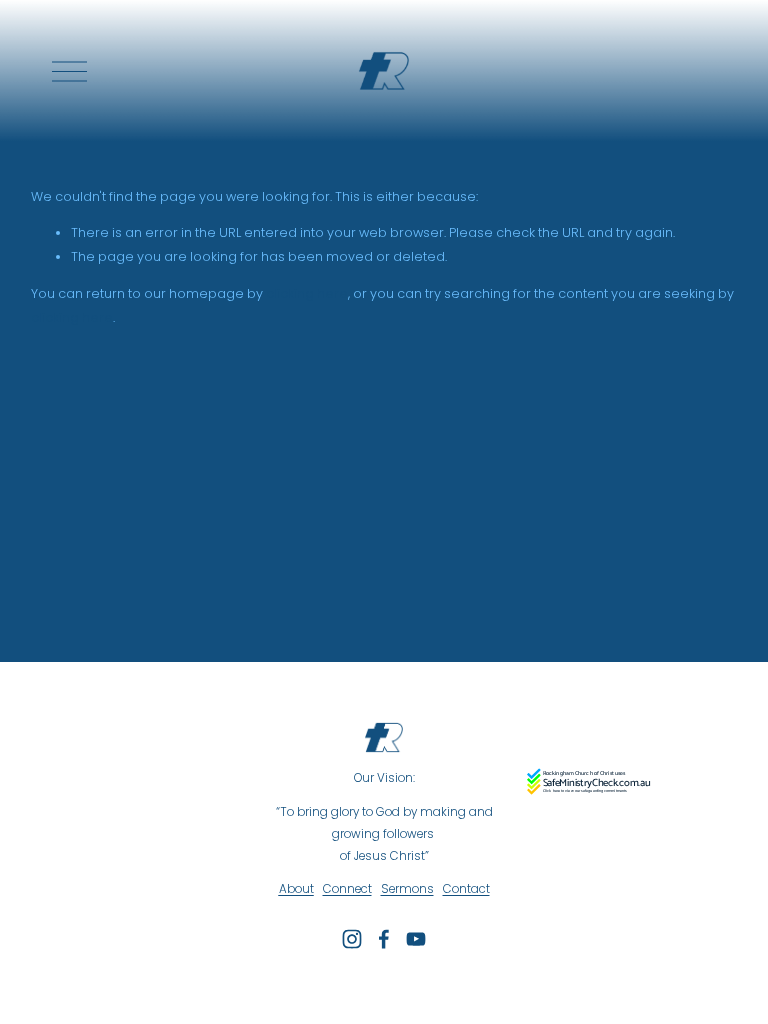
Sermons (407, 889)
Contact (466, 889)
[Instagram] (352, 939)
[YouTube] (416, 939)
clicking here (307, 293)
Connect (347, 889)
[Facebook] (384, 939)
